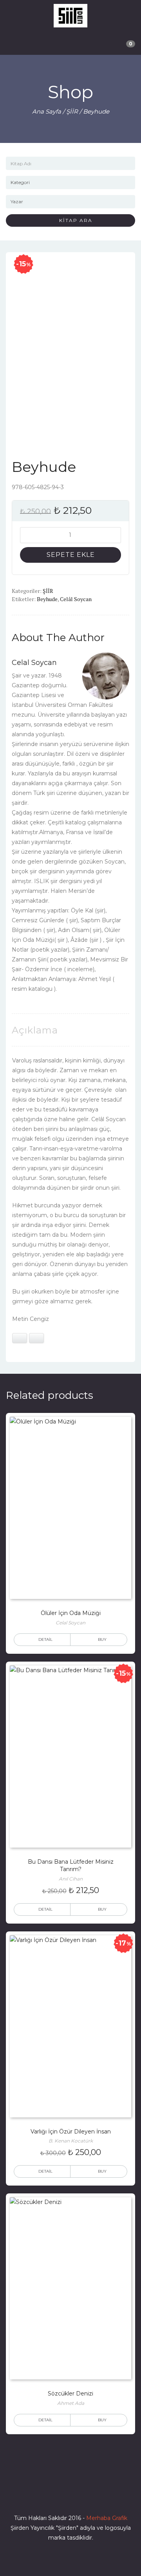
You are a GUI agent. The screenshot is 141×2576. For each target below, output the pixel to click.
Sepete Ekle (71, 555)
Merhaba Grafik (107, 2518)
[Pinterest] (99, 2496)
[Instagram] (70, 2496)
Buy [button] (102, 1909)
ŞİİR (72, 111)
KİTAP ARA (73, 220)
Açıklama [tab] (35, 1030)
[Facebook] (42, 2496)
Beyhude (47, 599)
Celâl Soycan (76, 599)
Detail (45, 1639)
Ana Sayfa (47, 111)
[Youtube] (85, 2496)
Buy (102, 1639)
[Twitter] (56, 2496)
